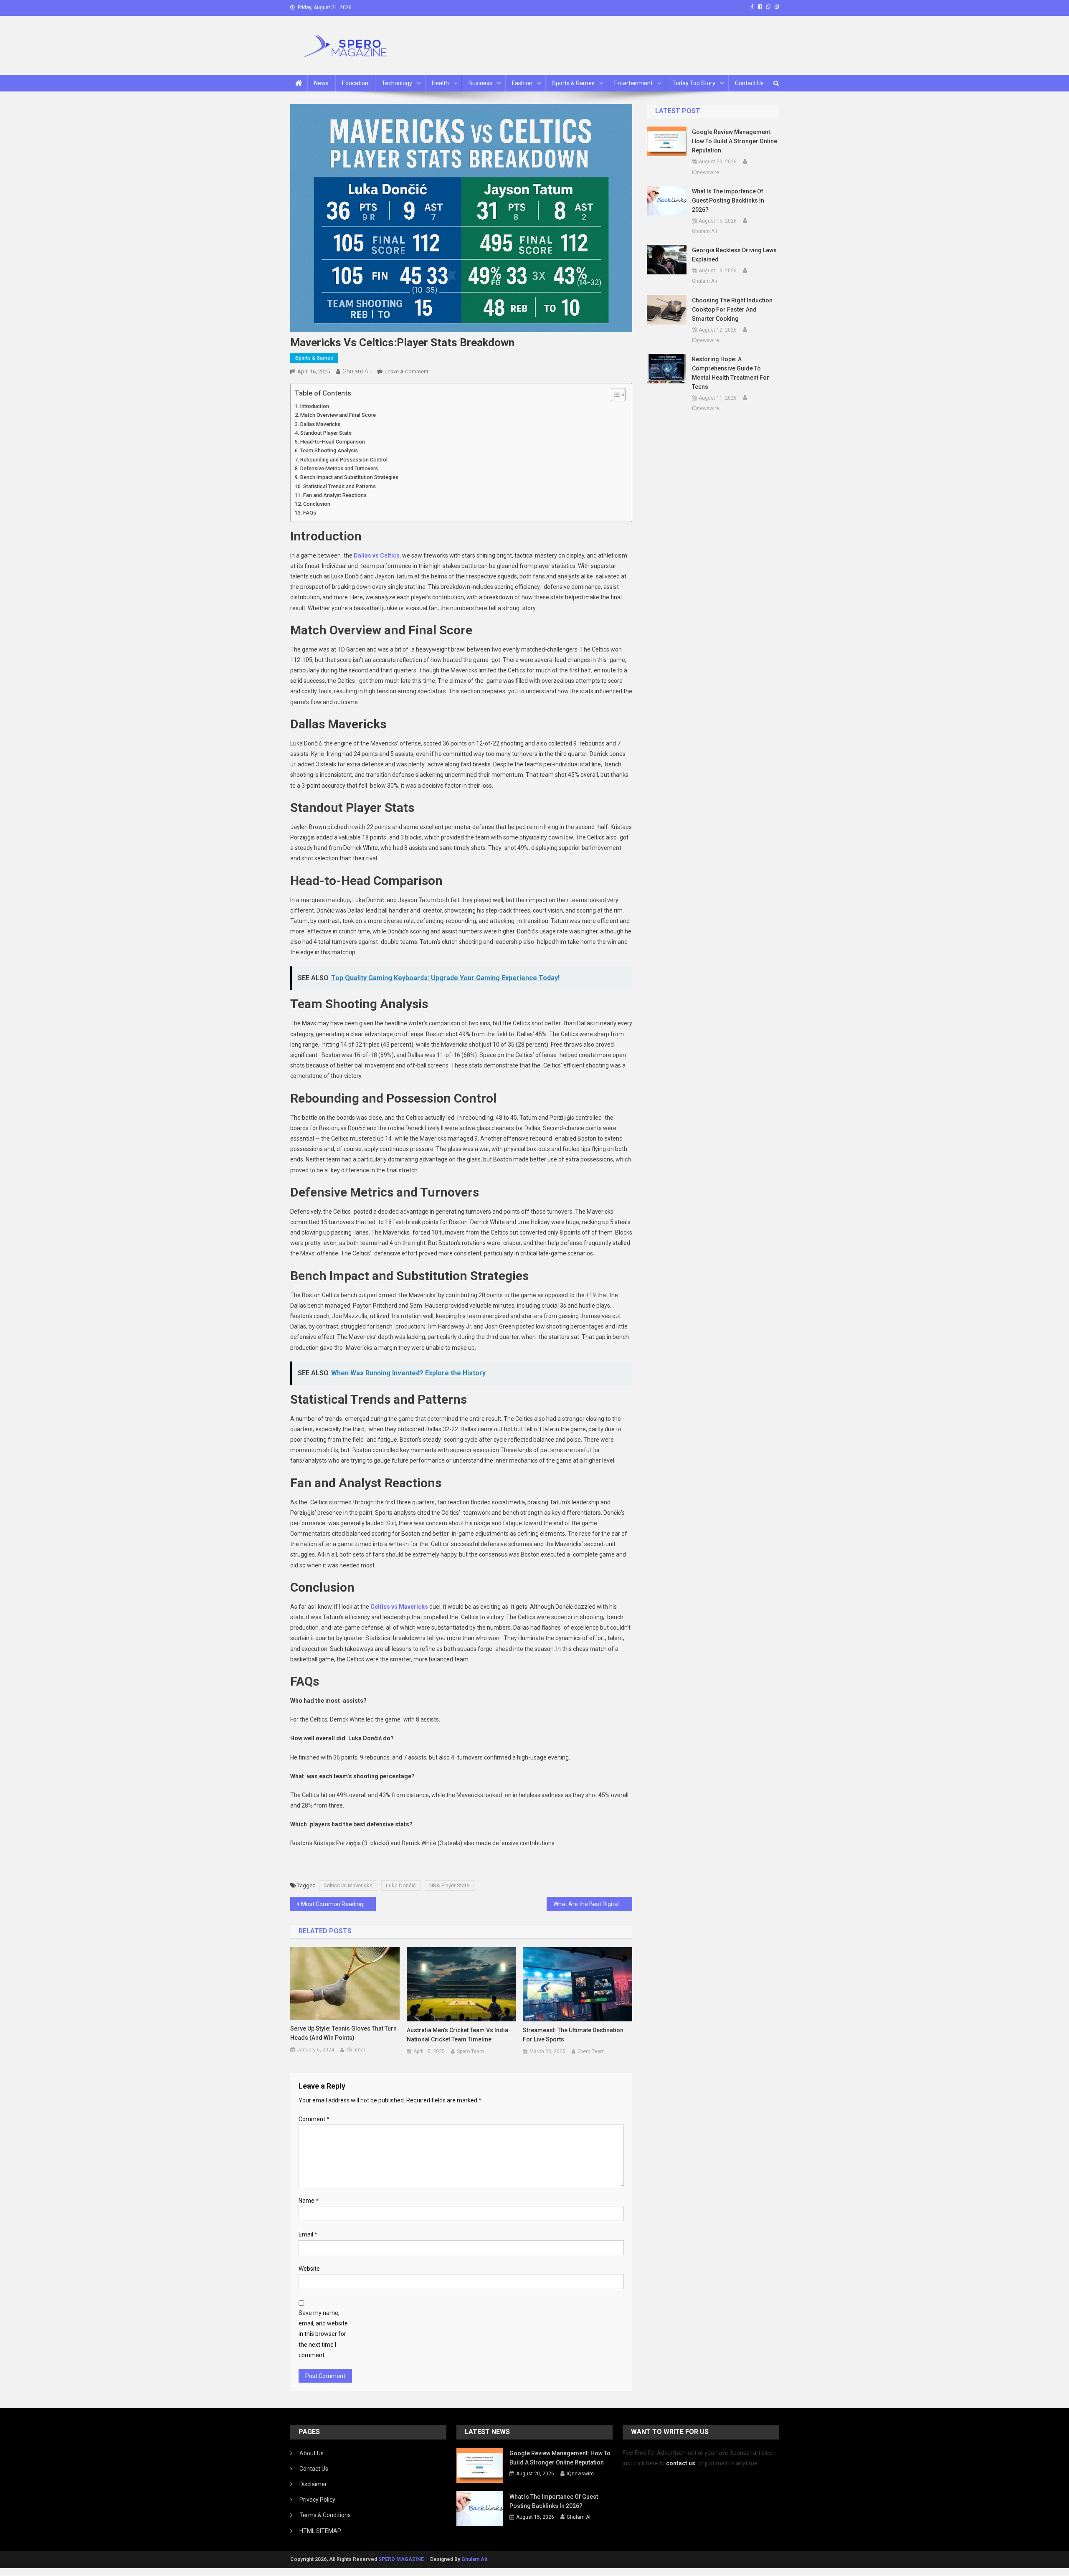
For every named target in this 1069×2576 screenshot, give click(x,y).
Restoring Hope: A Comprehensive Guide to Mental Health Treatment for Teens (731, 373)
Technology (397, 83)
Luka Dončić (401, 1885)
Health (440, 83)
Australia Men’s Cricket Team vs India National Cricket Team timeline (457, 2035)
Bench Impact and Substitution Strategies (349, 477)
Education (355, 83)
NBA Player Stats (449, 1885)
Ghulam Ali (357, 371)
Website (309, 2269)
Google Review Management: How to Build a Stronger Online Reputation (735, 141)
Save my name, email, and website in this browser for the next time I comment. (323, 2334)
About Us (312, 2453)
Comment (314, 2119)
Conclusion (317, 504)
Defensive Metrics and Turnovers (339, 468)
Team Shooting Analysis (329, 450)
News (321, 83)
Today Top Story (694, 83)
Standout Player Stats (326, 433)
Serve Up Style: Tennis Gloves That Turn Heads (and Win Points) (343, 2033)
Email (308, 2234)
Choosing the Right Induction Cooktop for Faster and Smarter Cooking (732, 309)
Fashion (522, 83)
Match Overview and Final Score (338, 415)
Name (309, 2201)
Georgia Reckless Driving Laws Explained (734, 255)
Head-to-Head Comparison (333, 442)
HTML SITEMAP (320, 2531)
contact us (681, 2463)
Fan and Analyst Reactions (335, 495)
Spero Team (470, 2051)
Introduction (315, 406)
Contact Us (749, 83)
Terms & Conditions (325, 2515)
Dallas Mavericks (320, 424)
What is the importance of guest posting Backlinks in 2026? (728, 200)
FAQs (310, 513)
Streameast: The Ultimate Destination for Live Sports (573, 2035)
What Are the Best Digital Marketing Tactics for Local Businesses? (593, 1904)
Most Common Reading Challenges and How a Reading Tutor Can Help (338, 1904)
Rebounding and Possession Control (344, 460)
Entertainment (633, 83)
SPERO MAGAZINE (401, 2559)
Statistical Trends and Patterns (339, 486)
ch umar (356, 2050)
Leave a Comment (407, 371)
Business (480, 83)
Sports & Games (573, 83)
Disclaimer (313, 2484)
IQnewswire (705, 172)
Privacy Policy (317, 2500)
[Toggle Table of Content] (614, 395)
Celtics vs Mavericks (348, 1885)
